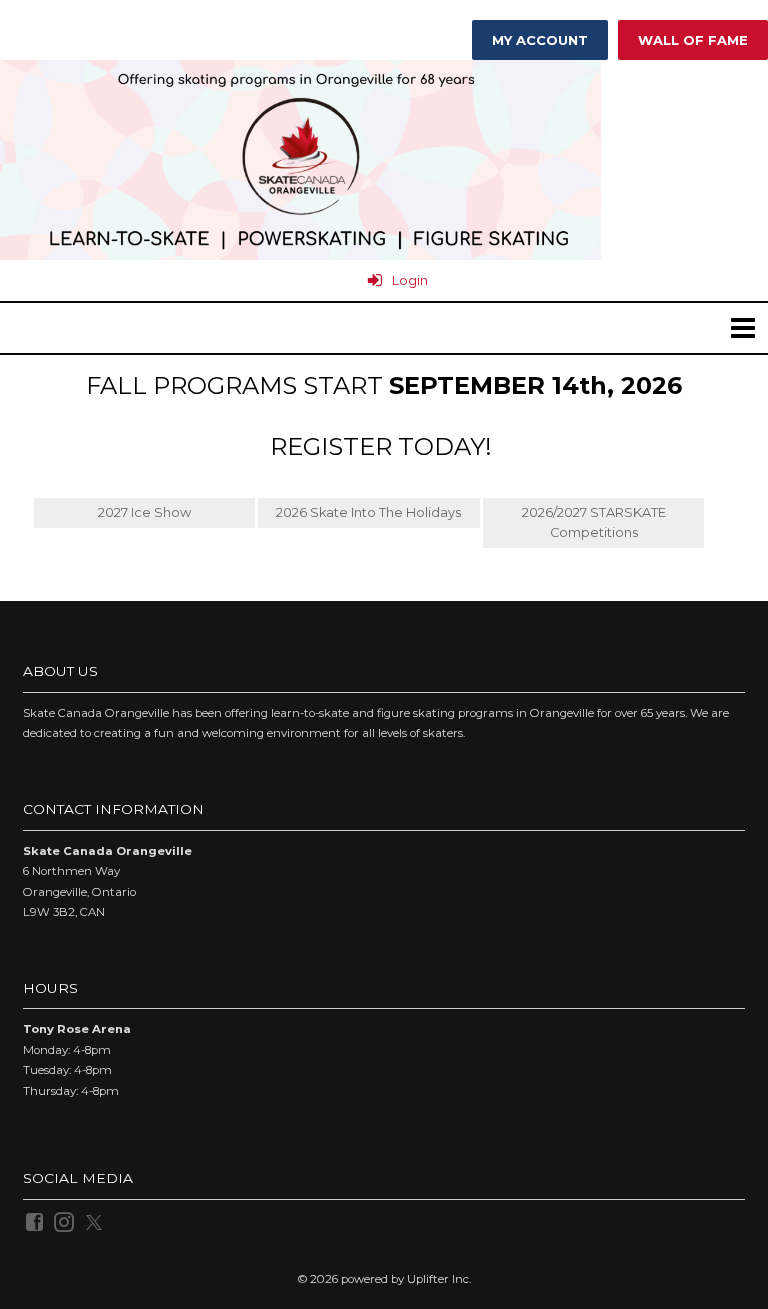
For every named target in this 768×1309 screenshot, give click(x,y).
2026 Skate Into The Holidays (368, 512)
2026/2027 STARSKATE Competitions (594, 522)
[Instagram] (65, 1221)
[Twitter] (95, 1221)
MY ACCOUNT (540, 40)
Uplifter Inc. (439, 1279)
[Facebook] (36, 1221)
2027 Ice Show (144, 512)
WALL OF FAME (693, 40)
